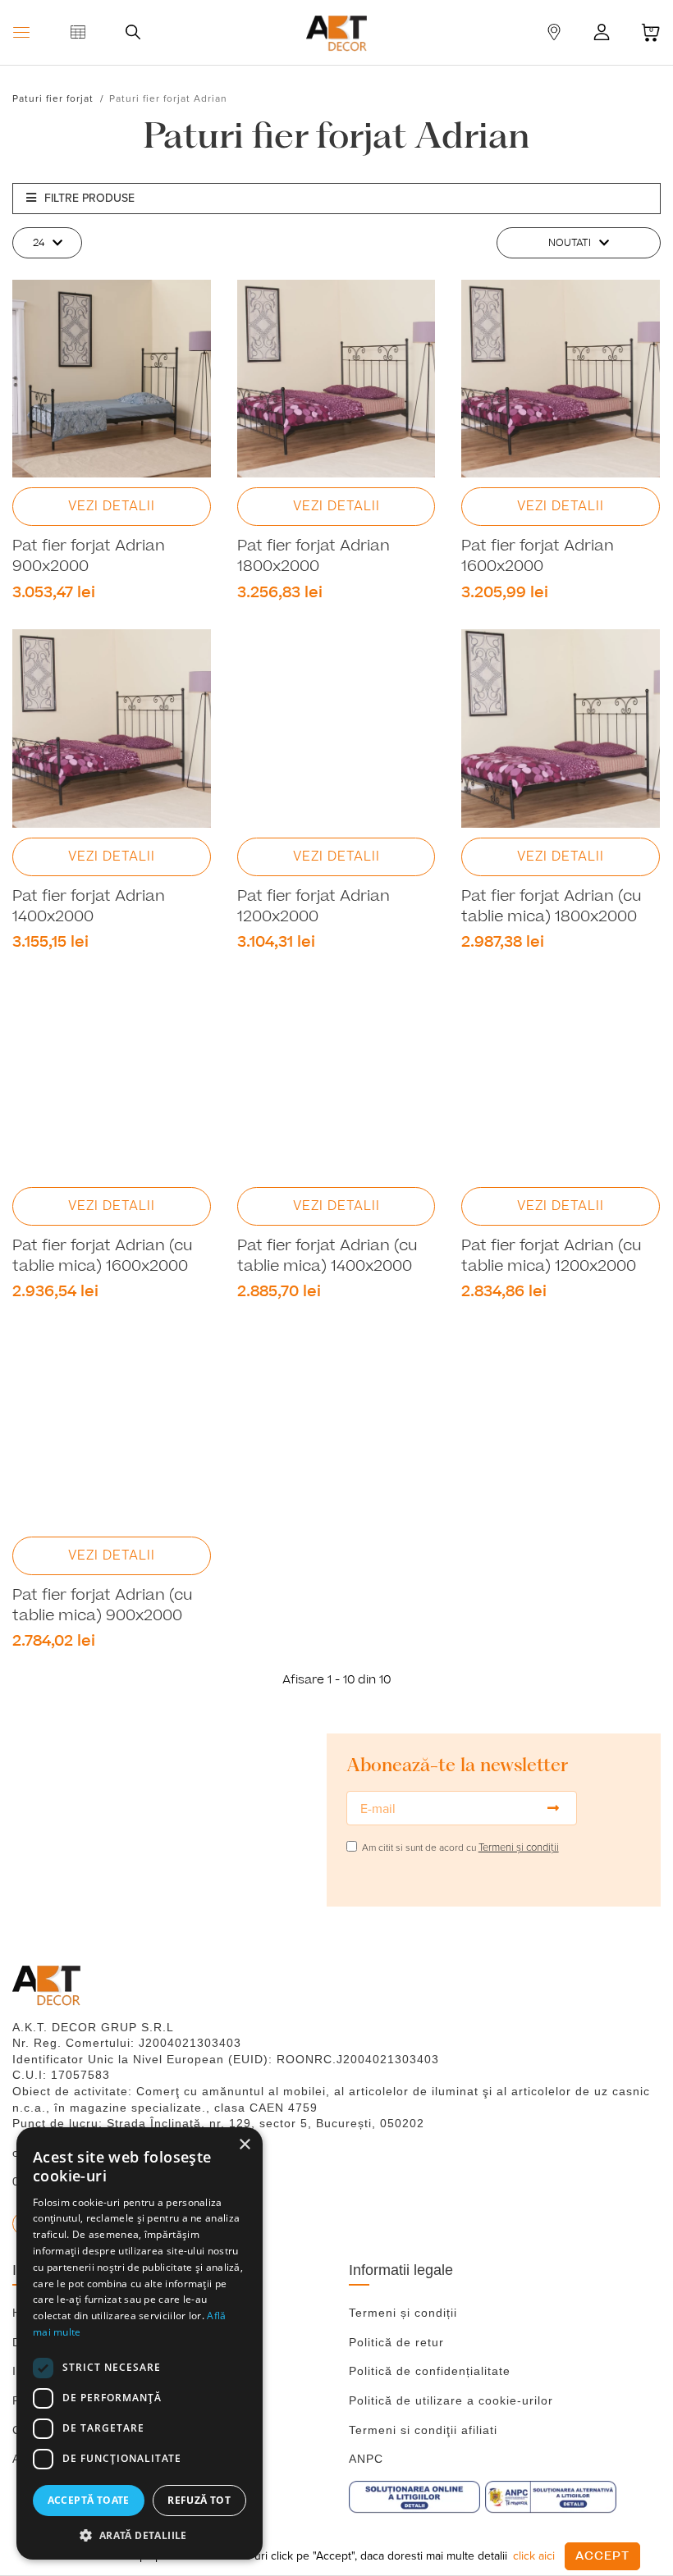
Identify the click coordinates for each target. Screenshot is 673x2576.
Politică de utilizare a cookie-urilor (451, 2400)
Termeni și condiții (403, 2313)
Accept (602, 2556)
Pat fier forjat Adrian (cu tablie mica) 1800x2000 (552, 907)
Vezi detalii (112, 506)
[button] (140, 2535)
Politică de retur (396, 2342)
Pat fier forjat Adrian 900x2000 (89, 557)
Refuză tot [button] (199, 2500)
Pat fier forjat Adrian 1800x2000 (314, 557)
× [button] (244, 2145)
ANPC (366, 2459)
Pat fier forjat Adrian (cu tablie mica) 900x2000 (103, 1606)
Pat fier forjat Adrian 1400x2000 (89, 907)
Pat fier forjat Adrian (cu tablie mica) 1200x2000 (552, 1256)
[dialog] (140, 2343)
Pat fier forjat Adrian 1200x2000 (314, 907)
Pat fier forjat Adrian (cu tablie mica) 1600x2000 (103, 1256)
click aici (534, 2555)
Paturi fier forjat (53, 98)
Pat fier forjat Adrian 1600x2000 (538, 557)
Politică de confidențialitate (430, 2371)
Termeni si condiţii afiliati (423, 2430)
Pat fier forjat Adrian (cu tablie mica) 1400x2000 (327, 1256)
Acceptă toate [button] (89, 2500)
